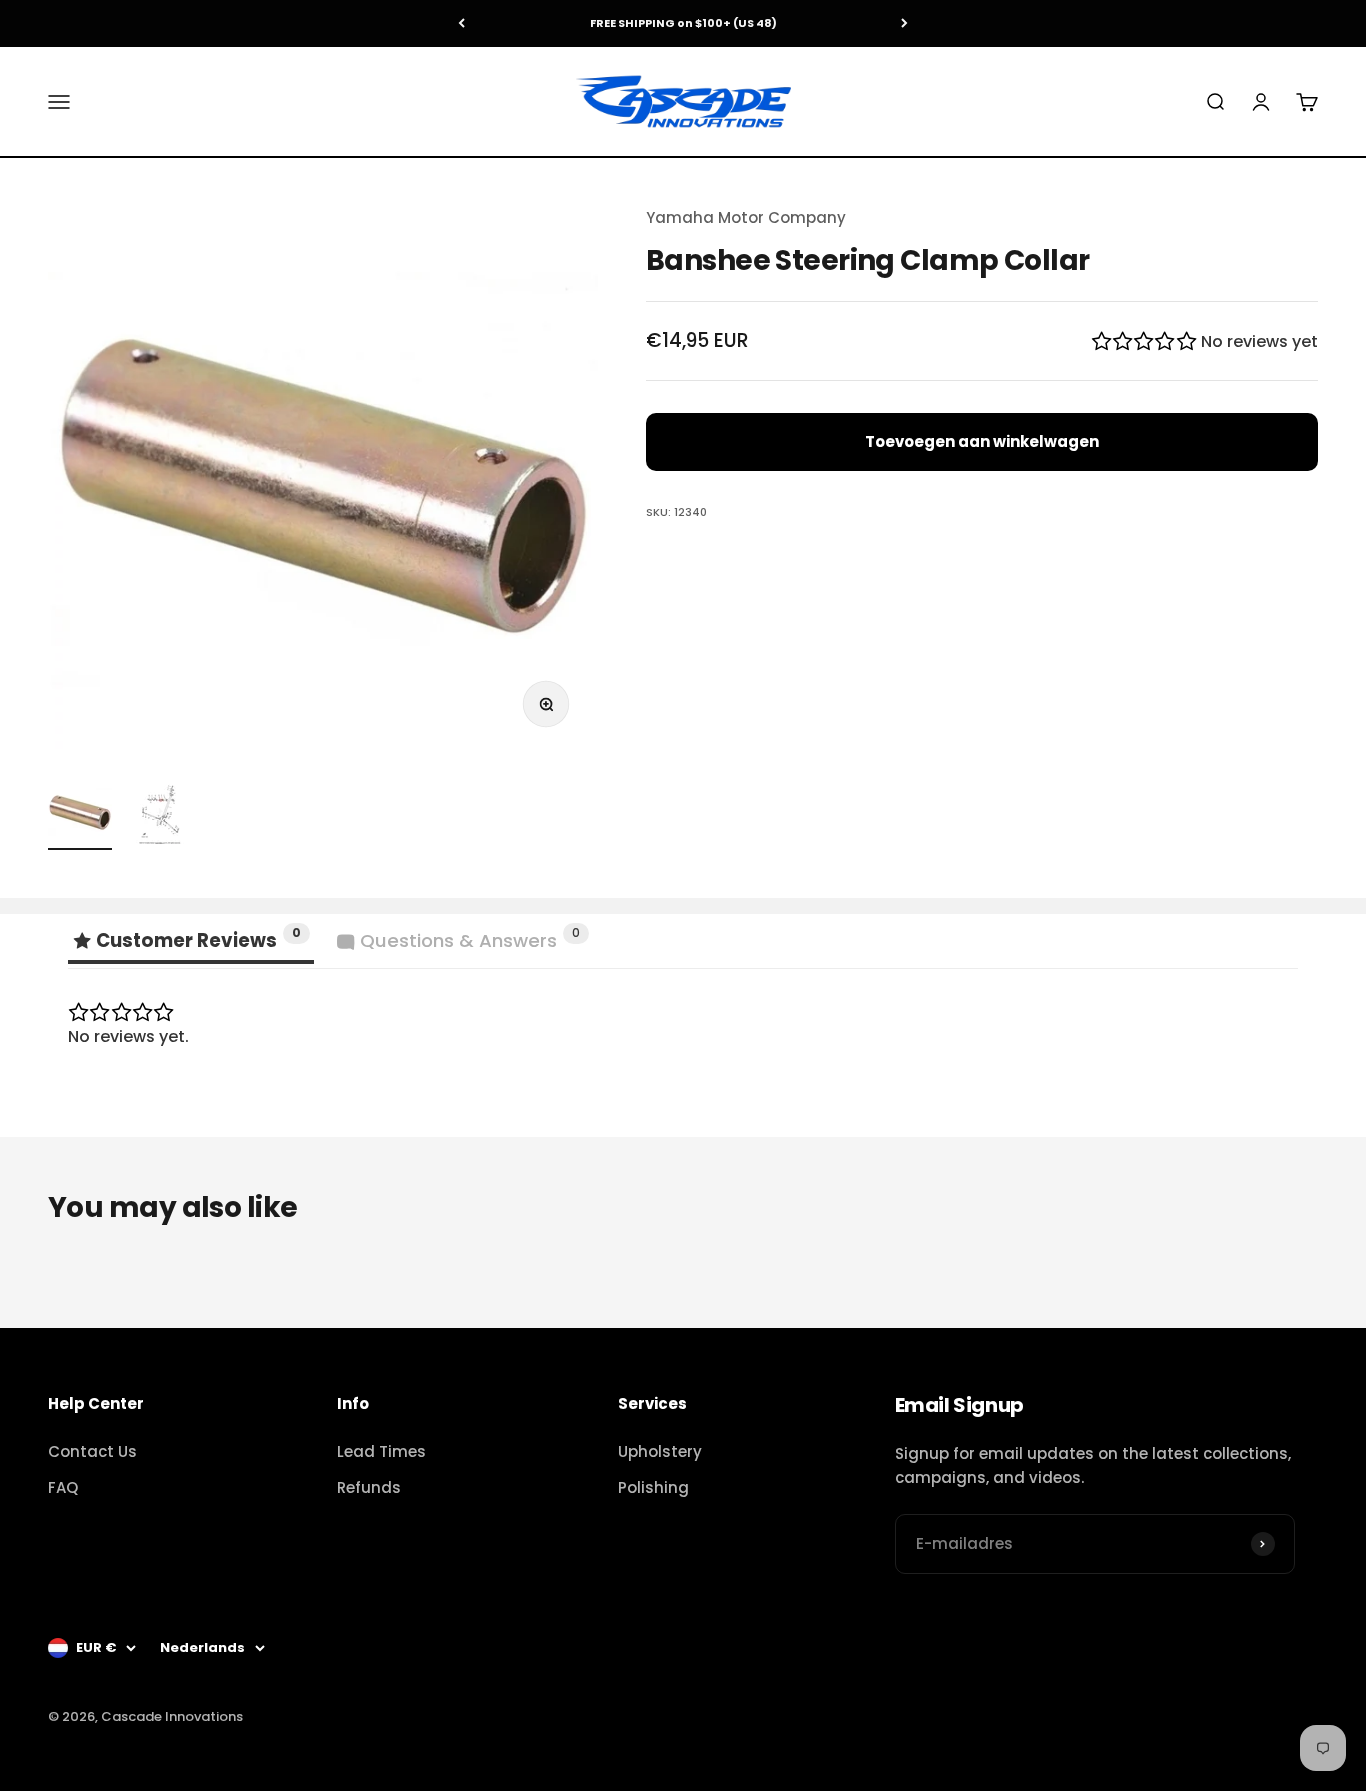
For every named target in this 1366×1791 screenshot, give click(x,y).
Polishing (653, 1487)
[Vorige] (461, 23)
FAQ (63, 1487)
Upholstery (660, 1451)
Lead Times (381, 1451)
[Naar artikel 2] (160, 815)
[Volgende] (904, 23)
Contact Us (92, 1451)
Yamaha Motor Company (746, 217)
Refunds (369, 1487)
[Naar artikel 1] (80, 815)
